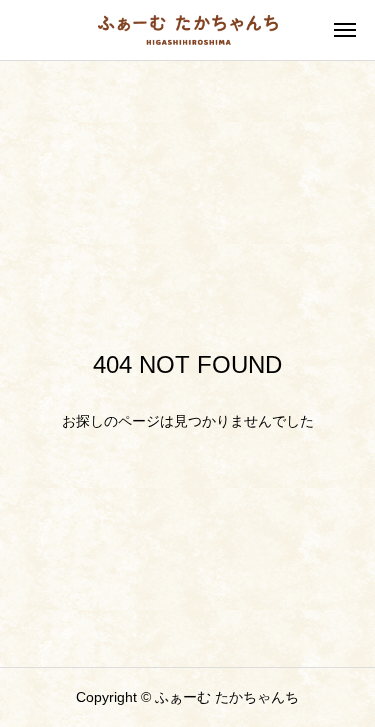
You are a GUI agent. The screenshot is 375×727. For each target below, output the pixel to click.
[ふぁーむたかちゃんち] (188, 30)
